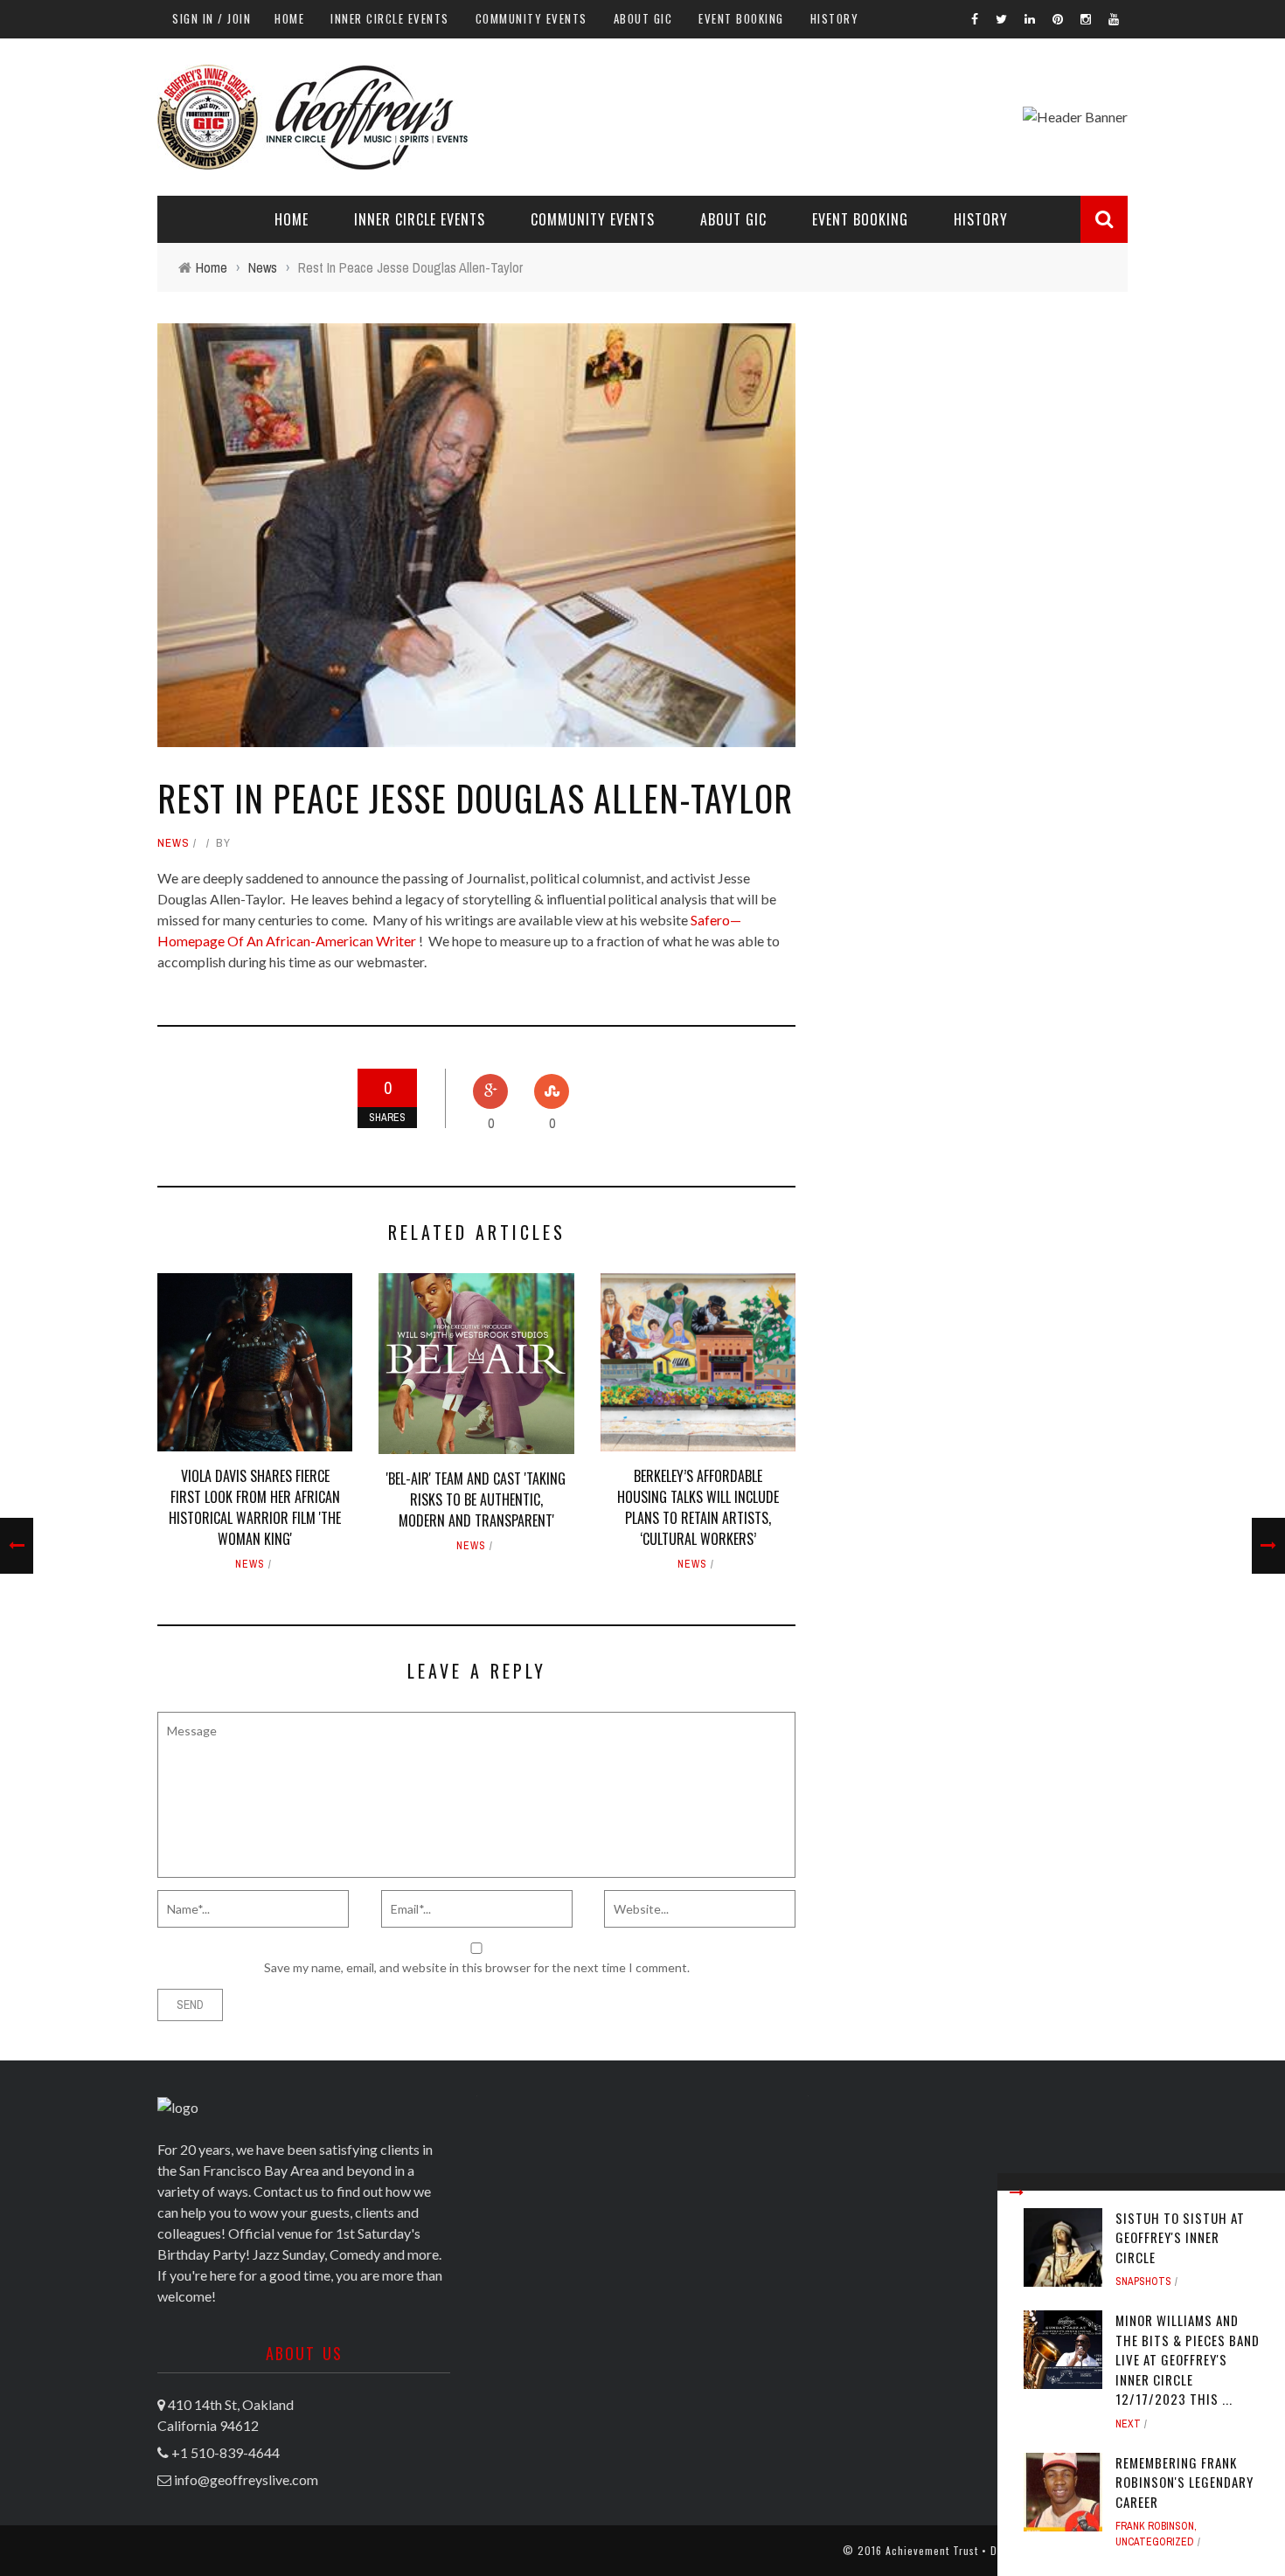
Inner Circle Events (390, 18)
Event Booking (741, 18)
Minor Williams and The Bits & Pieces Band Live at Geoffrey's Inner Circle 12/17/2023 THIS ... (1188, 2359)
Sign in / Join (212, 18)
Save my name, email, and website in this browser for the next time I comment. (477, 1967)
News (174, 843)
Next (1128, 2424)
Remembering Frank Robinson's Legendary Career (1184, 2482)
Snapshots (1143, 2282)
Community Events (531, 18)
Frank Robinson (1155, 2526)
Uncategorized (1155, 2542)
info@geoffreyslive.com (246, 2479)
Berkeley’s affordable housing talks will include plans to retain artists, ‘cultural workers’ (698, 1507)
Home (289, 18)
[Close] (1017, 2192)
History (835, 18)
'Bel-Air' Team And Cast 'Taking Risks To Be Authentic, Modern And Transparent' (476, 1499)
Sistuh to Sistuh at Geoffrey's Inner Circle (1180, 2237)
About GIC (643, 18)
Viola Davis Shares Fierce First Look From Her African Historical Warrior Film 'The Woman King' (255, 1507)
